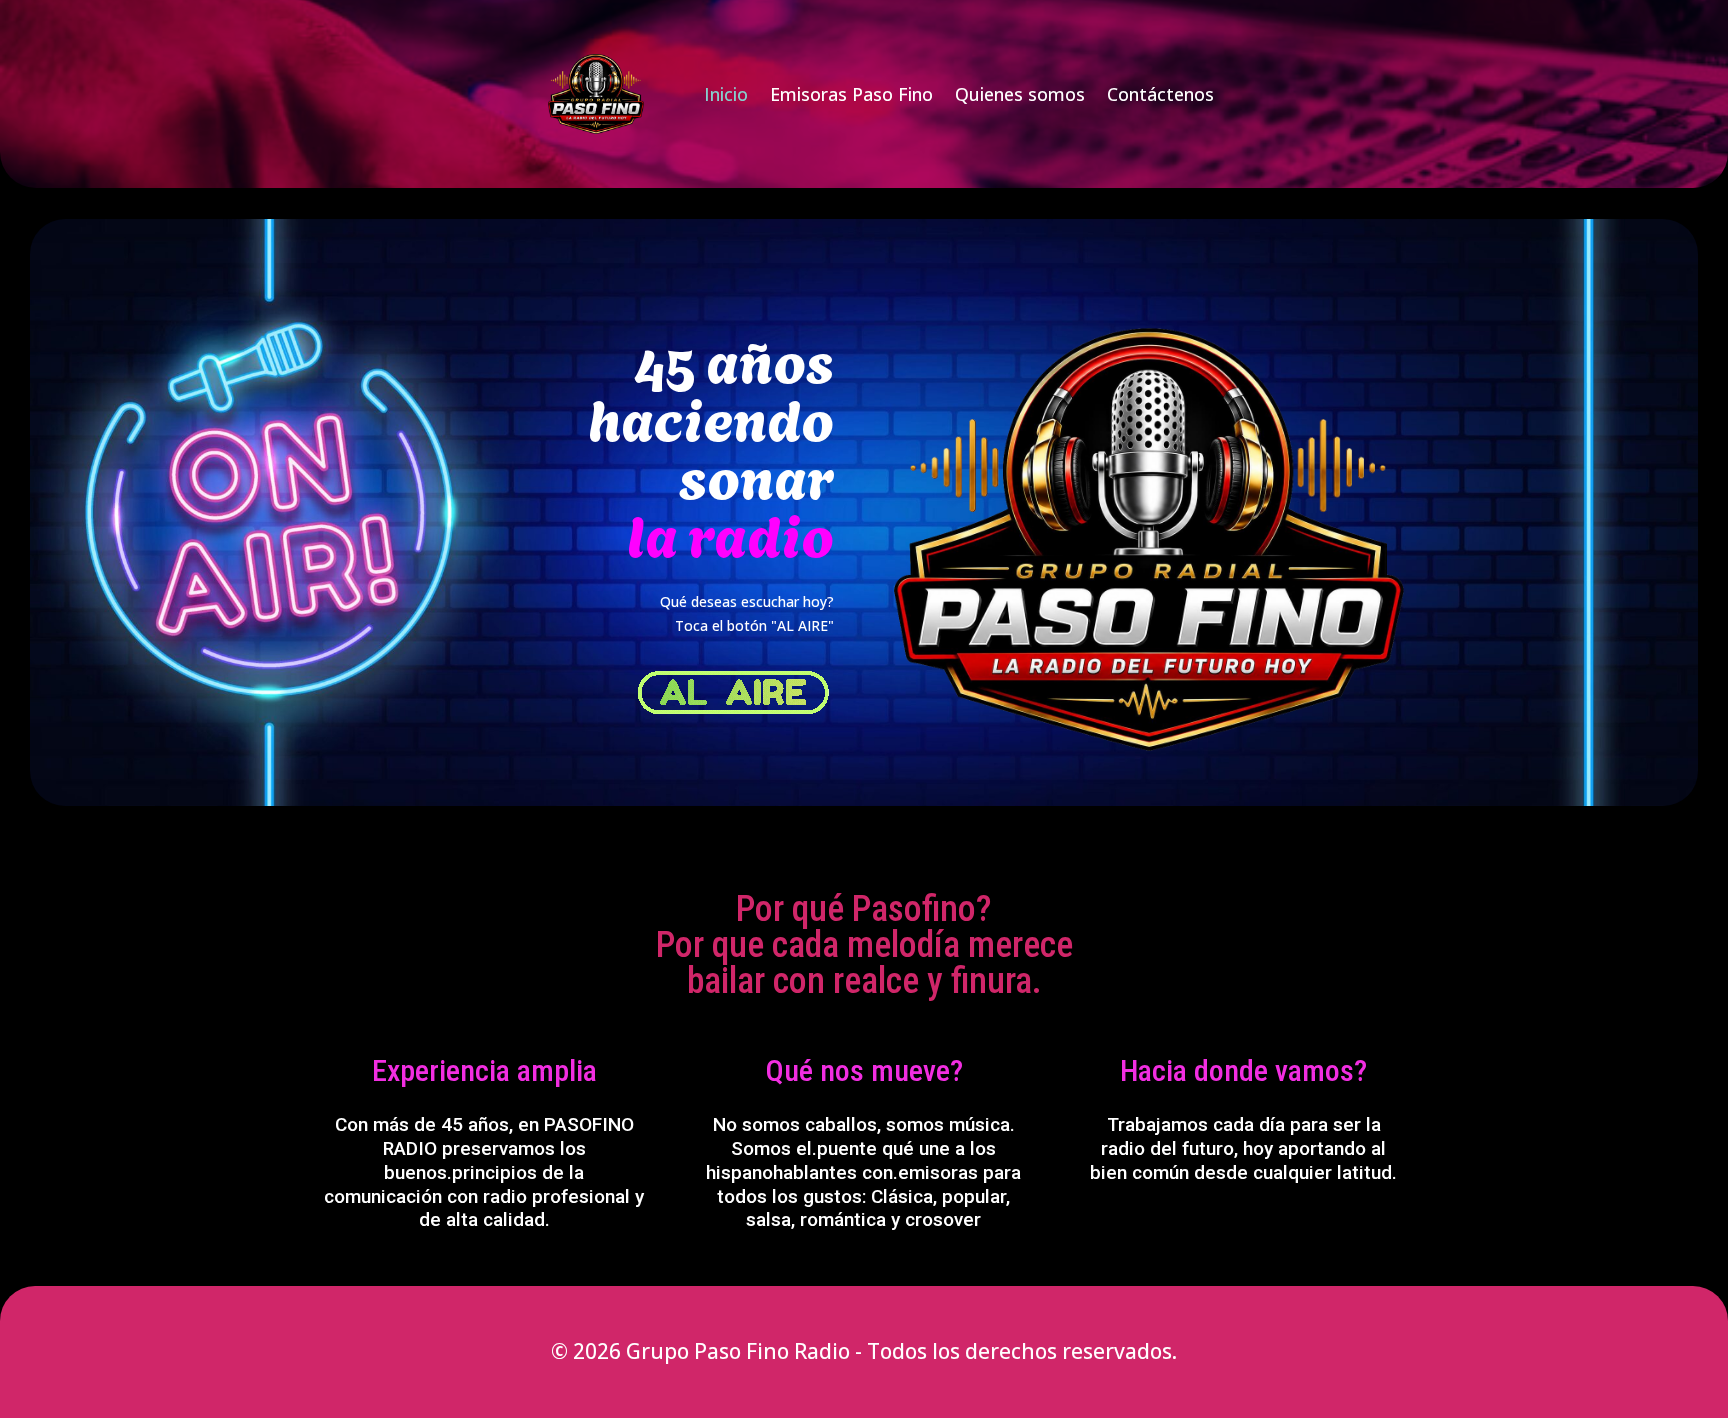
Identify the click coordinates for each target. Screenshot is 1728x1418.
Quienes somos (1020, 96)
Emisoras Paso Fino (851, 96)
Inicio (726, 96)
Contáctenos (1160, 96)
